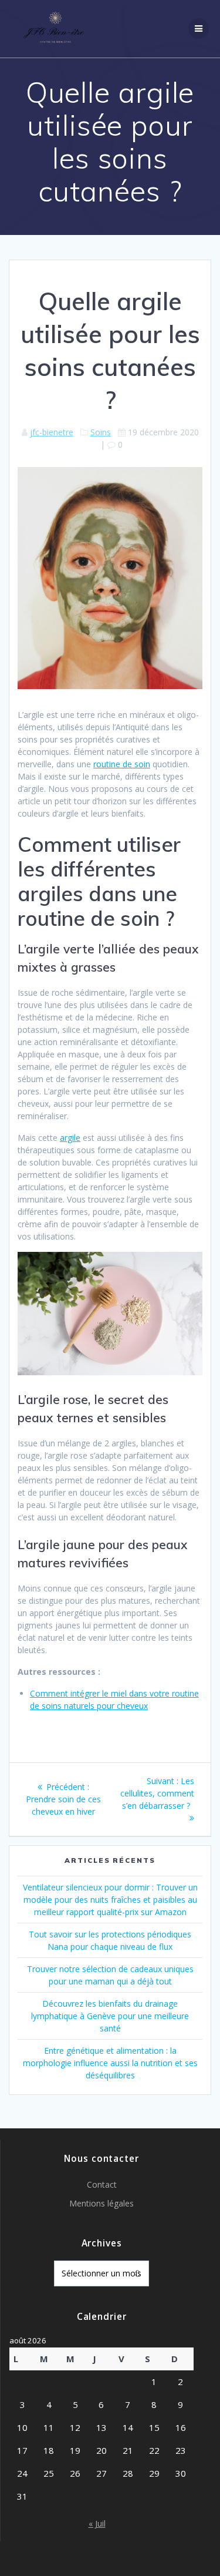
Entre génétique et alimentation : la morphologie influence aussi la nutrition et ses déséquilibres (110, 2063)
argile (70, 1138)
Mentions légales (101, 2203)
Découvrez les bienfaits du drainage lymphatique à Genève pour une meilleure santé (110, 2016)
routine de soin (122, 764)
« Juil (97, 2523)
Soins (101, 432)
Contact (102, 2184)
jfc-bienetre (52, 432)
